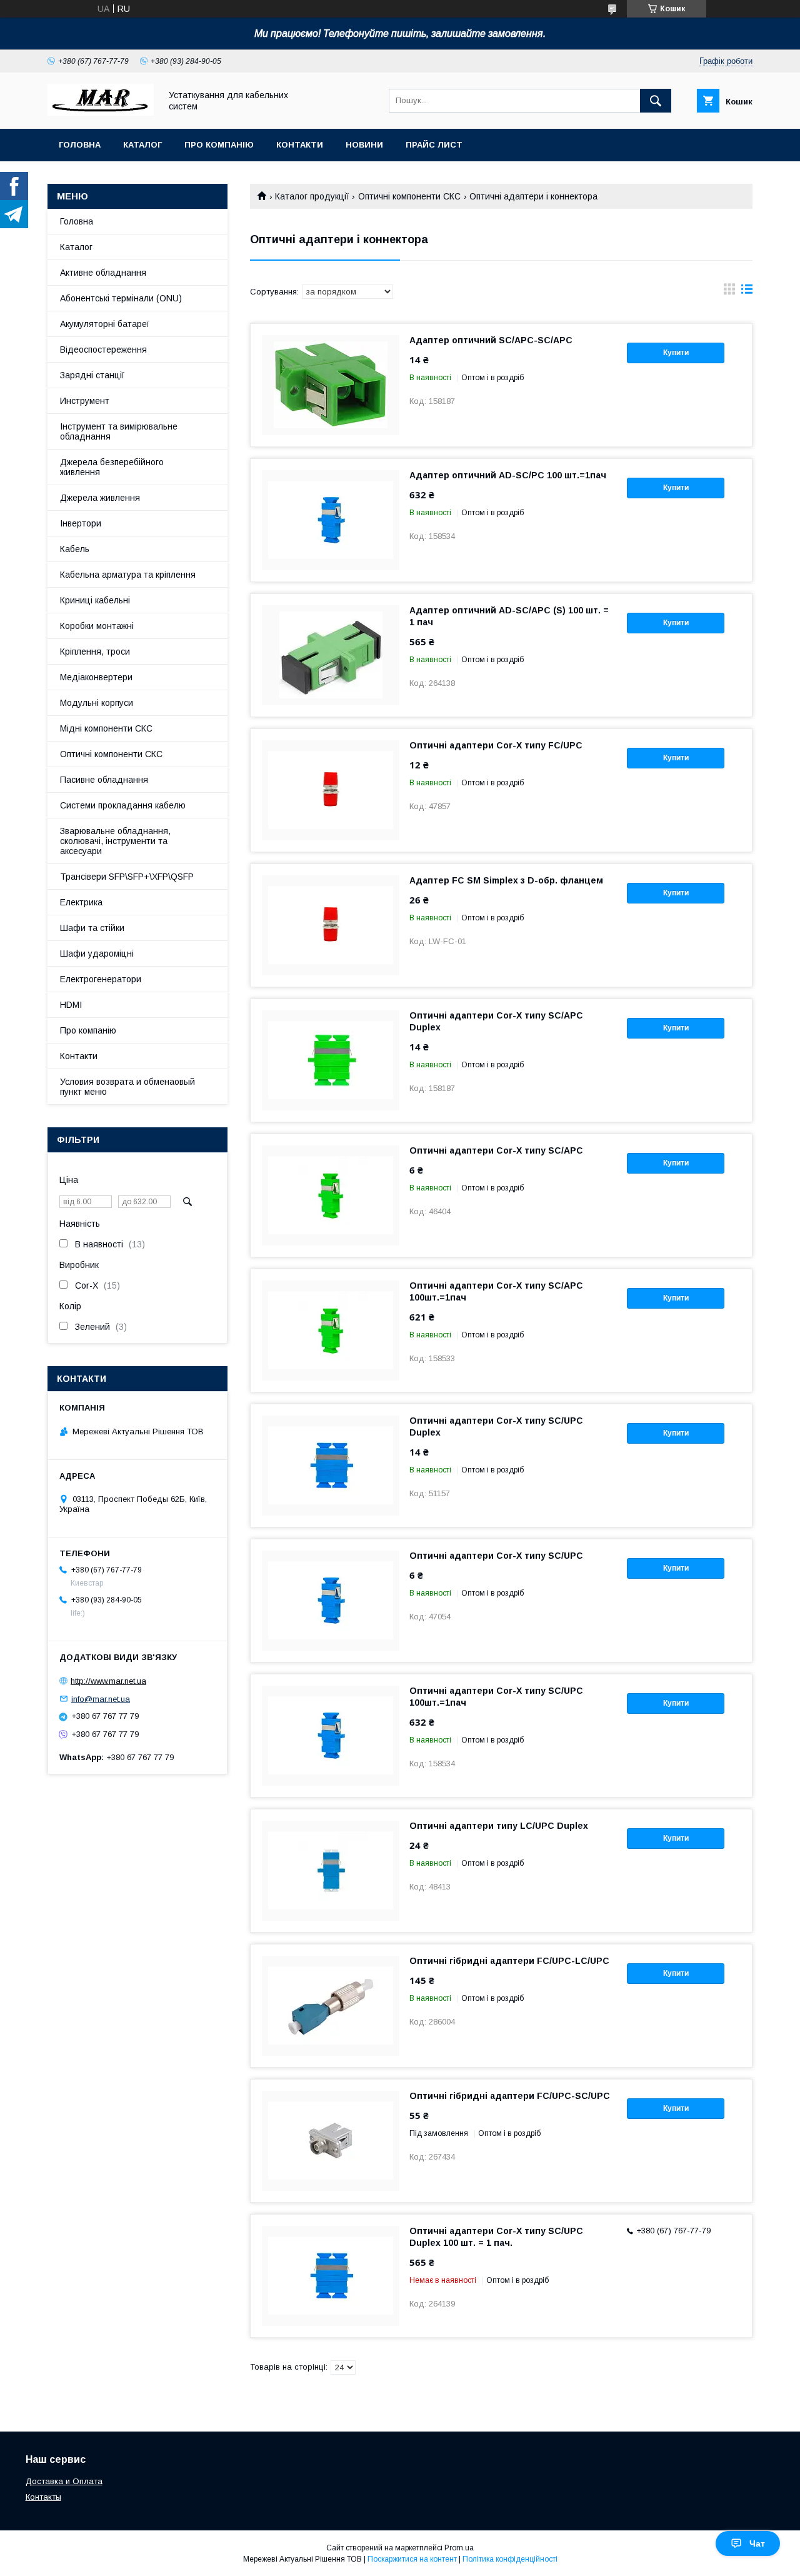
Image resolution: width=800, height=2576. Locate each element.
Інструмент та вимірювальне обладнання (119, 431)
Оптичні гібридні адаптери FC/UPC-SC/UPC (510, 2096)
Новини (364, 145)
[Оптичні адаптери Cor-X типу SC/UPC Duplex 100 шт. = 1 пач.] (331, 2276)
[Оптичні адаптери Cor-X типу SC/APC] (331, 1195)
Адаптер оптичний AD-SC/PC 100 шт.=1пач (508, 475)
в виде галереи (729, 292)
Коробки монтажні (97, 626)
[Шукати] (656, 101)
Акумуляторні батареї (105, 324)
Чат (757, 2543)
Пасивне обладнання (104, 780)
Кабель (75, 549)
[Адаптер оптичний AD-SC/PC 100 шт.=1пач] (331, 520)
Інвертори (81, 523)
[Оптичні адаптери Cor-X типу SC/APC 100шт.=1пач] (331, 1331)
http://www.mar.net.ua (108, 1681)
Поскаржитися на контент (412, 2559)
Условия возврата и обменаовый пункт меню (127, 1087)
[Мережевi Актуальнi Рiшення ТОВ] (101, 113)
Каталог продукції (312, 196)
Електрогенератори (101, 979)
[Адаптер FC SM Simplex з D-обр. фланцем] (331, 925)
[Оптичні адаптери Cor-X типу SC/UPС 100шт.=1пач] (331, 1736)
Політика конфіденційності (510, 2559)
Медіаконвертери (96, 677)
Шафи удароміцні (97, 953)
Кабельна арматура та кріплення (128, 575)
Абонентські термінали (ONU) (121, 298)
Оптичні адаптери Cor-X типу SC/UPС (496, 1556)
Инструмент (85, 401)
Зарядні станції (92, 375)
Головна (80, 145)
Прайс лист (434, 145)
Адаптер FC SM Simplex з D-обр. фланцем (506, 880)
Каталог (142, 145)
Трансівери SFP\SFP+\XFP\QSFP (127, 877)
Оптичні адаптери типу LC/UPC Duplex (499, 1826)
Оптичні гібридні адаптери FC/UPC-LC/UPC (509, 1961)
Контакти (300, 145)
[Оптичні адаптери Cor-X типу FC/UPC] (331, 790)
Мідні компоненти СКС (106, 728)
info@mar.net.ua (101, 1698)
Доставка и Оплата (64, 2481)
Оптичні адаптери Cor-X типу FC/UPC (496, 745)
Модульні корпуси (97, 703)
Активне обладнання (103, 273)
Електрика (81, 902)
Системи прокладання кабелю (123, 805)
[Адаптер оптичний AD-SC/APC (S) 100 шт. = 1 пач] (331, 655)
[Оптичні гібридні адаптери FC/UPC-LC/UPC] (331, 2006)
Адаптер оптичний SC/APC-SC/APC (491, 340)
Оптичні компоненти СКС (409, 196)
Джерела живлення (100, 498)
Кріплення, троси (95, 652)
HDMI (71, 1005)
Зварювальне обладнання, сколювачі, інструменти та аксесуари (115, 841)
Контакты (43, 2497)
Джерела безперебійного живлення (112, 467)
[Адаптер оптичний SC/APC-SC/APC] (331, 385)
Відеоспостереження (103, 350)
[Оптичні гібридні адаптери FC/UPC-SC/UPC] (331, 2141)
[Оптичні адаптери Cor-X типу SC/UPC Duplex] (331, 1466)
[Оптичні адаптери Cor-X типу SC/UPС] (331, 1601)
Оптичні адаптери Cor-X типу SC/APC (496, 1150)
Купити (676, 353)
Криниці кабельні (95, 600)
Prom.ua (459, 2548)
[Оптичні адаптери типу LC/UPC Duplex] (331, 1871)
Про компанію (219, 145)
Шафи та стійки (92, 928)
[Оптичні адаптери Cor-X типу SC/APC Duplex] (331, 1060)
